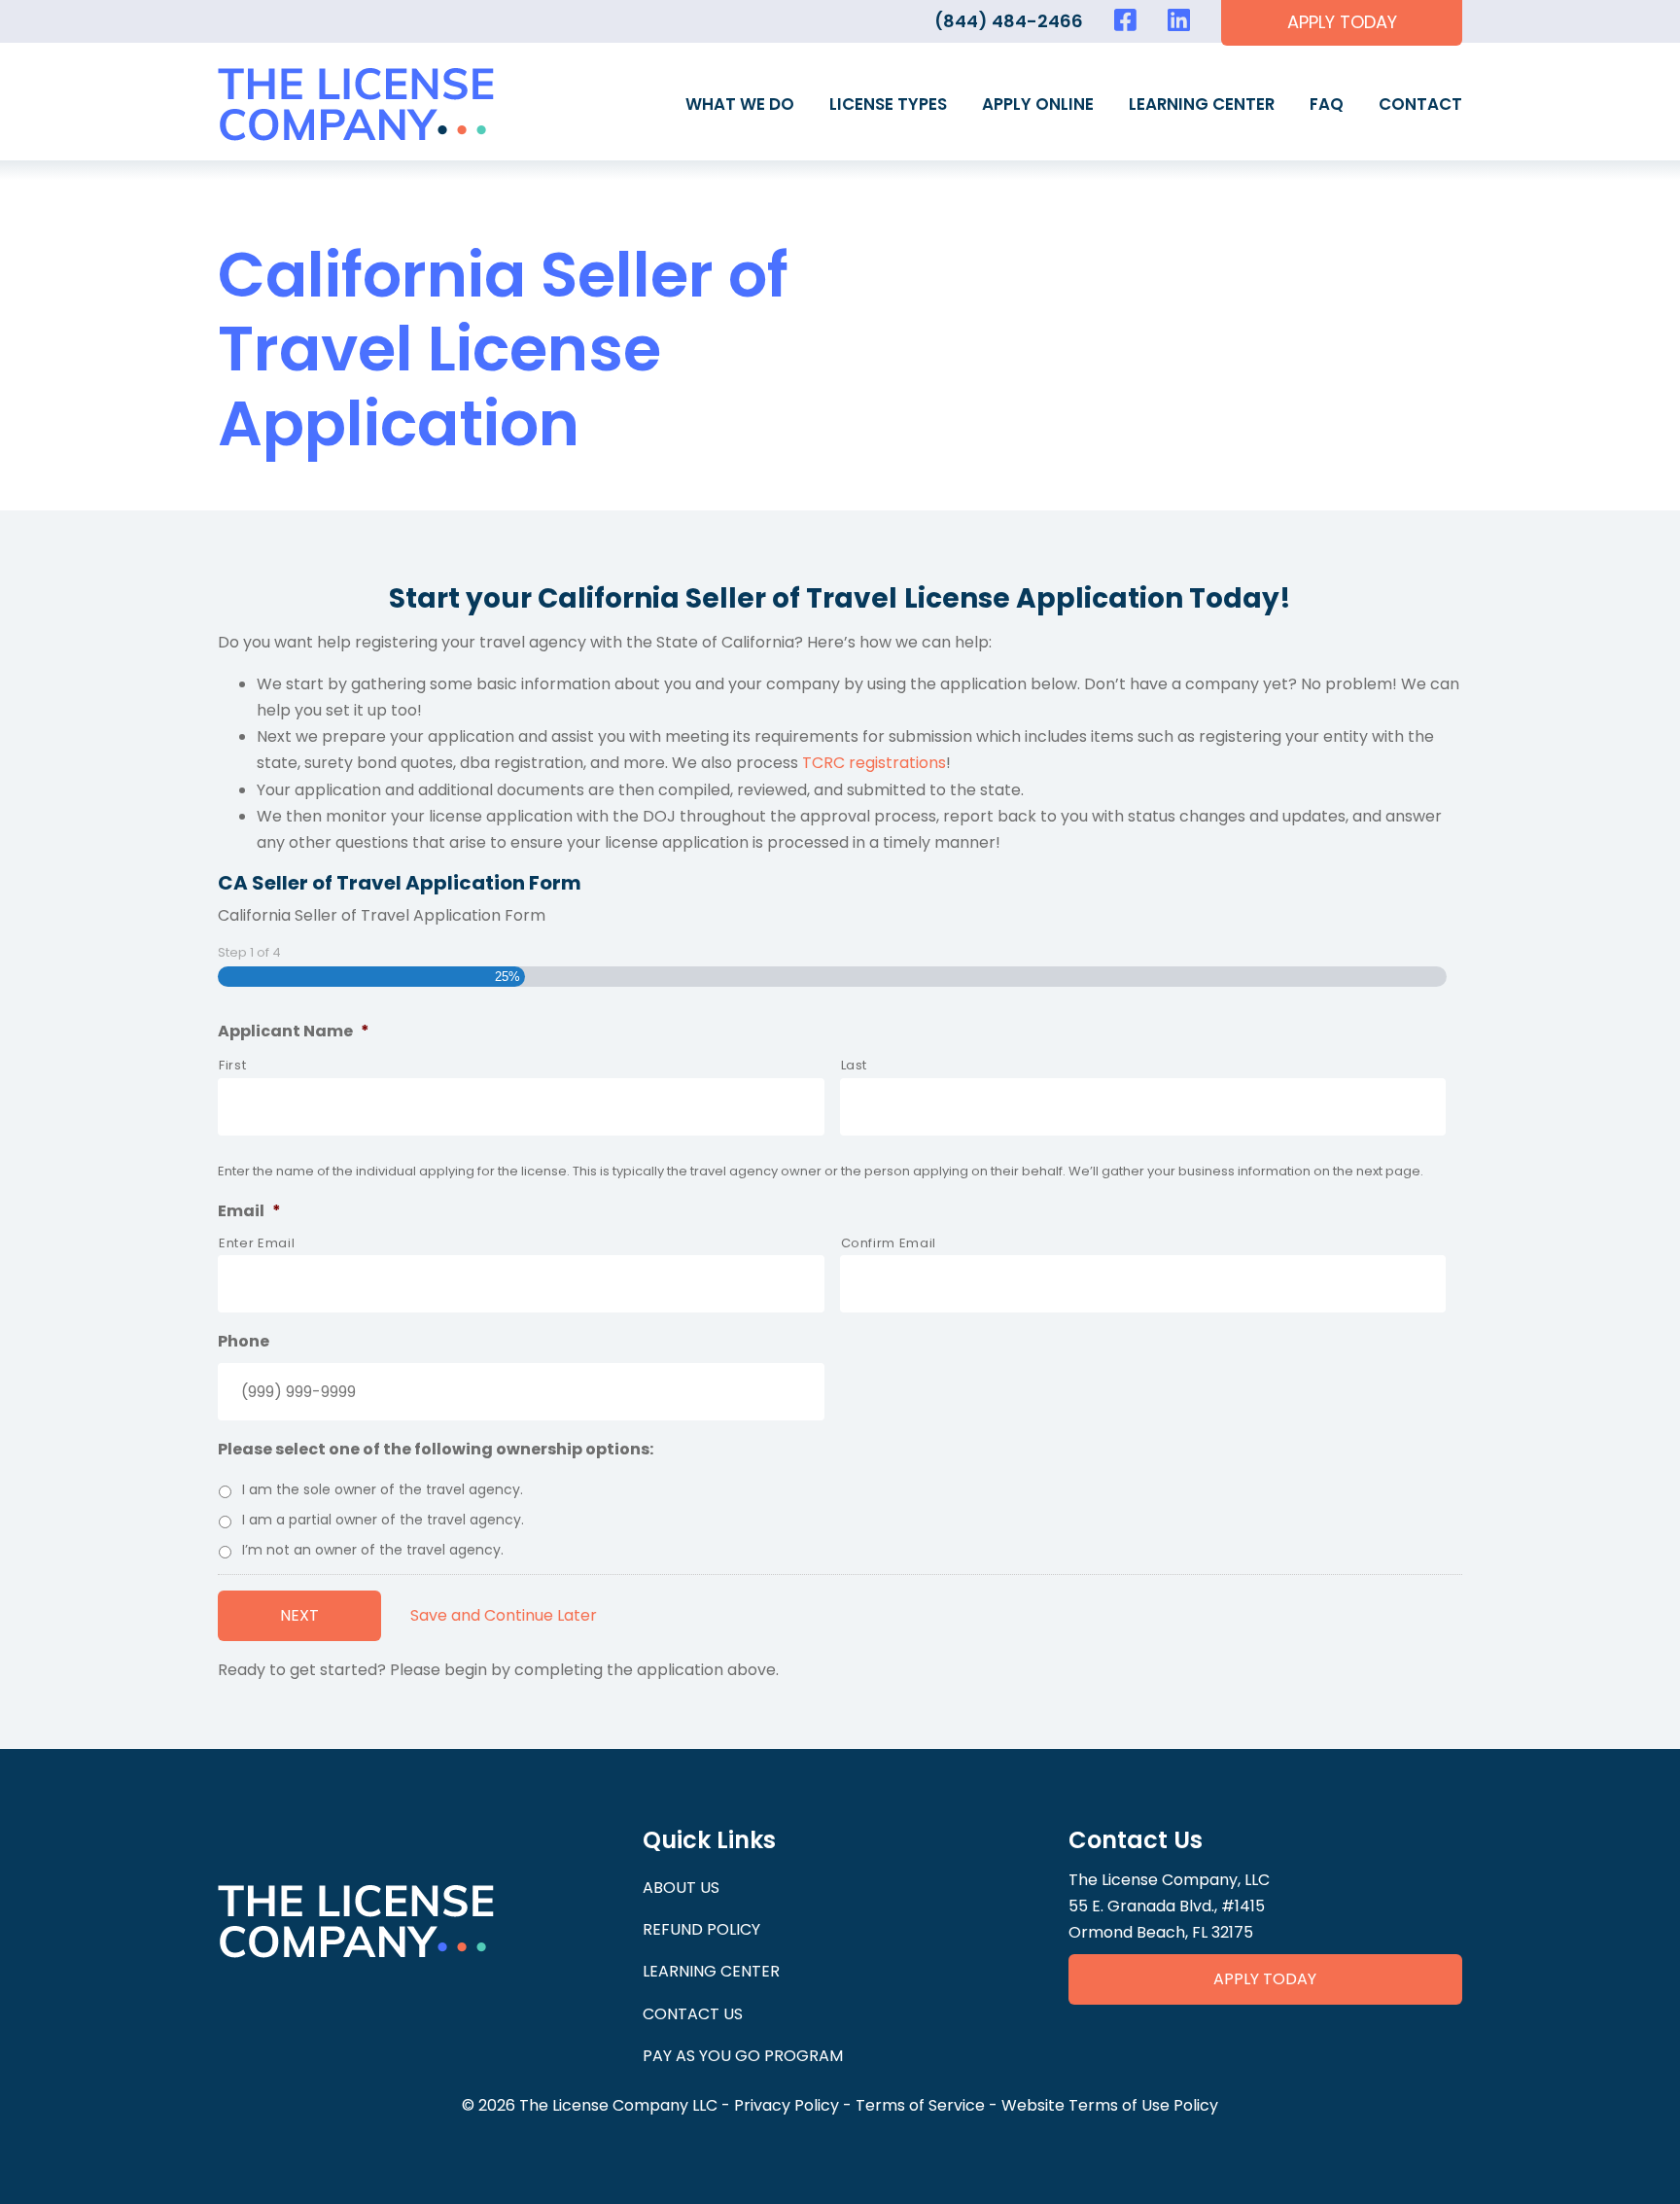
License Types (888, 104)
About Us (681, 1888)
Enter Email (257, 1243)
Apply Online (1038, 104)
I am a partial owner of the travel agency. (383, 1520)
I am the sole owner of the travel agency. (383, 1489)
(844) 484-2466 (1009, 21)
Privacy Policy (787, 2105)
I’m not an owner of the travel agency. (373, 1550)
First (232, 1065)
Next (299, 1615)
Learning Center (1202, 104)
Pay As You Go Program (743, 2056)
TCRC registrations (874, 763)
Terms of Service (920, 2105)
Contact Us (693, 2014)
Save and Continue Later (504, 1615)
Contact (1420, 104)
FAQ (1327, 104)
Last (855, 1065)
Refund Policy (701, 1929)
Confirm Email (889, 1243)
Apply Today (1265, 1979)
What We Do (740, 104)
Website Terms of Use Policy (1110, 2105)
